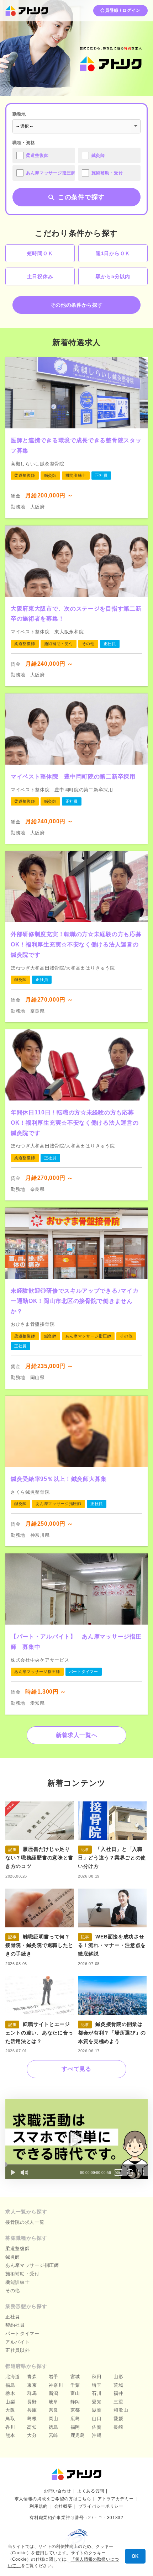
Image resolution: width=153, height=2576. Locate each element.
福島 (10, 2385)
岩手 (54, 2377)
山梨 (10, 2402)
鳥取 (10, 2419)
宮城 (75, 2377)
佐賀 (97, 2427)
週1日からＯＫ (113, 253)
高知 (32, 2427)
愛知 (97, 2402)
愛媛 (118, 2419)
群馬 (32, 2393)
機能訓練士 (18, 2282)
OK (135, 2556)
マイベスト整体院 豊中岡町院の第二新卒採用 (73, 777)
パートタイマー (22, 2334)
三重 (118, 2402)
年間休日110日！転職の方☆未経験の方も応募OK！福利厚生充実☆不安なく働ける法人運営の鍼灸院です (75, 1123)
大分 (32, 2435)
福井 (118, 2393)
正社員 (13, 2317)
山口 (97, 2419)
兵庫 (32, 2410)
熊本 (10, 2435)
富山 (75, 2393)
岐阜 (54, 2402)
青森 (32, 2377)
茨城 (118, 2385)
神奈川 (56, 2385)
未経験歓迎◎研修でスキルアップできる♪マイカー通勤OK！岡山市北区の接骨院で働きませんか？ (75, 1301)
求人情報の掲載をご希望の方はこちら (53, 2499)
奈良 (54, 2410)
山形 (118, 2377)
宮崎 (54, 2435)
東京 (32, 2385)
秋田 (97, 2377)
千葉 (75, 2385)
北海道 (13, 2377)
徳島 (54, 2427)
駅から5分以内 (113, 276)
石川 (97, 2393)
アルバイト (18, 2342)
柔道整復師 (18, 2248)
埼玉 (97, 2385)
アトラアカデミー (116, 2499)
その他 (13, 2290)
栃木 (10, 2393)
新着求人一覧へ (77, 1735)
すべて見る (76, 2069)
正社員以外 (18, 2350)
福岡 (75, 2427)
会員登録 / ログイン (120, 10)
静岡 (75, 2402)
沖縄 (97, 2435)
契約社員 (15, 2325)
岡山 (54, 2419)
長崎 (118, 2427)
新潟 (54, 2393)
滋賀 (97, 2410)
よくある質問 (91, 2491)
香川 (10, 2427)
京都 (75, 2410)
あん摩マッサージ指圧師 (32, 2265)
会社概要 (63, 2506)
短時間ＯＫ (40, 253)
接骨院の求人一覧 (25, 2222)
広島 (75, 2419)
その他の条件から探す (77, 305)
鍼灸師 (13, 2257)
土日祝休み (40, 276)
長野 (32, 2402)
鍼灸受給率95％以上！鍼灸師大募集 (59, 1479)
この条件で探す (81, 197)
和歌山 (121, 2410)
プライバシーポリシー (101, 2506)
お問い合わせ (57, 2491)
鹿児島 (78, 2435)
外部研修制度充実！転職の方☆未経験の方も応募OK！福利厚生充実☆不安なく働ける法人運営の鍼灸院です (76, 944)
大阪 (10, 2410)
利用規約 (39, 2506)
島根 (32, 2419)
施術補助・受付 (22, 2274)
